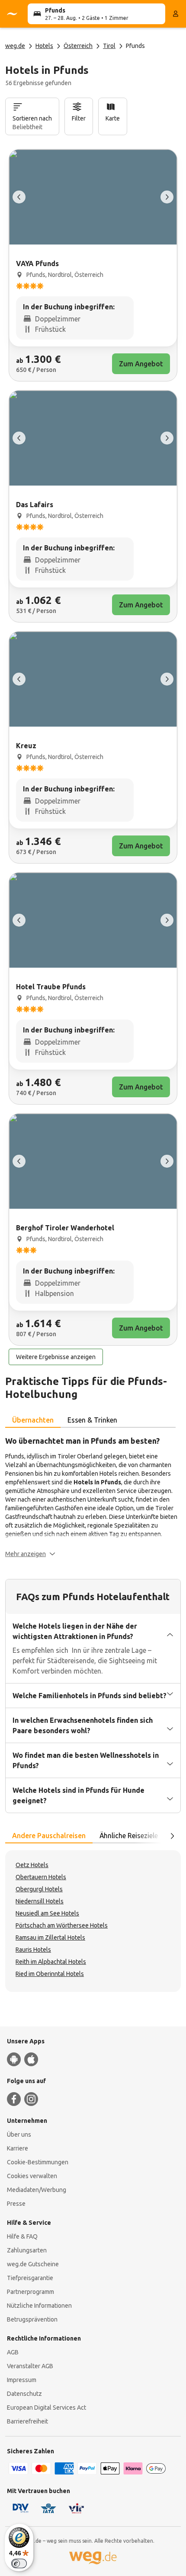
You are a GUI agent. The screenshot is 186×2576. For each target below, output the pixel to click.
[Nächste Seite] (172, 1836)
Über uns (19, 2134)
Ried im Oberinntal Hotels (50, 1974)
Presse (16, 2204)
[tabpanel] (93, 1496)
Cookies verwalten (32, 2176)
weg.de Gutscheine (33, 2264)
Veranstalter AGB (30, 2366)
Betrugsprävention (32, 2319)
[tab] (33, 1420)
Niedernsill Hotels (40, 1901)
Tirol (109, 46)
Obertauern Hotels (41, 1877)
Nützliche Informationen (39, 2306)
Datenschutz (24, 2394)
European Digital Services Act (46, 2408)
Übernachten (33, 1420)
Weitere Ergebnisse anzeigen (56, 1357)
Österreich (78, 46)
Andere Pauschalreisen (49, 1836)
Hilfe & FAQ (22, 2236)
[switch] (19, 2563)
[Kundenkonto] (176, 14)
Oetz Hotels (32, 1865)
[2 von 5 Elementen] (167, 197)
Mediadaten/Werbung (37, 2190)
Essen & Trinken (92, 1420)
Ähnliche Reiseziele (129, 1836)
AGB (13, 2352)
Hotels (44, 46)
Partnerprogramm (30, 2292)
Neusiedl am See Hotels (47, 1913)
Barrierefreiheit (27, 2421)
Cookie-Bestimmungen (38, 2162)
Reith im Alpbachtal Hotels (51, 1962)
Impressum (22, 2380)
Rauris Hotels (33, 1950)
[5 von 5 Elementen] (19, 197)
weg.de (15, 46)
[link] (93, 265)
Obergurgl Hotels (39, 1889)
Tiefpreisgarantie (30, 2278)
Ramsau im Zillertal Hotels (50, 1938)
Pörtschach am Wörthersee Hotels (62, 1925)
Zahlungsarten (27, 2250)
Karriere (18, 2148)
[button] (30, 1554)
